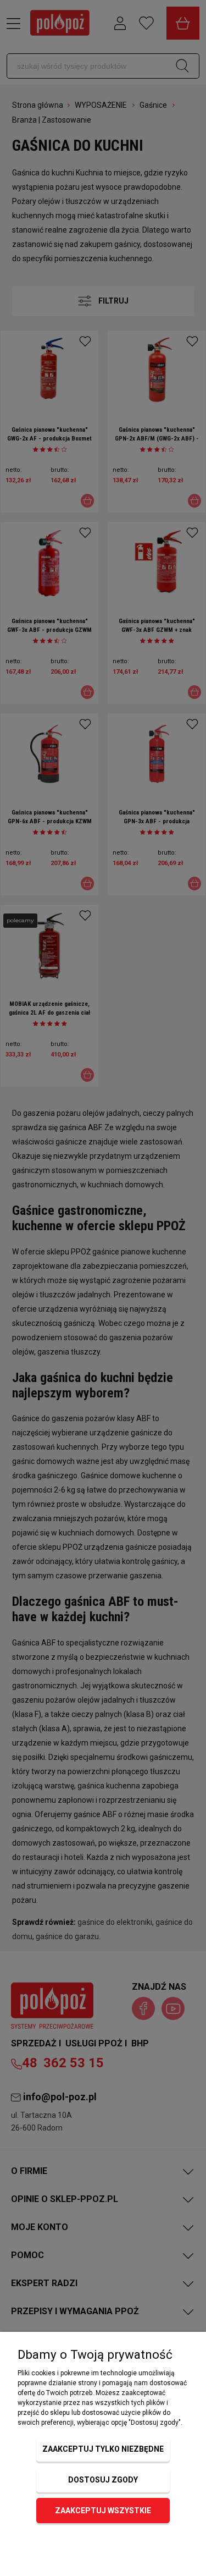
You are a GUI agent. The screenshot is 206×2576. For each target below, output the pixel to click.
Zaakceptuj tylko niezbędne (103, 2449)
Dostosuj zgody (103, 2480)
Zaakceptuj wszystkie (103, 2511)
